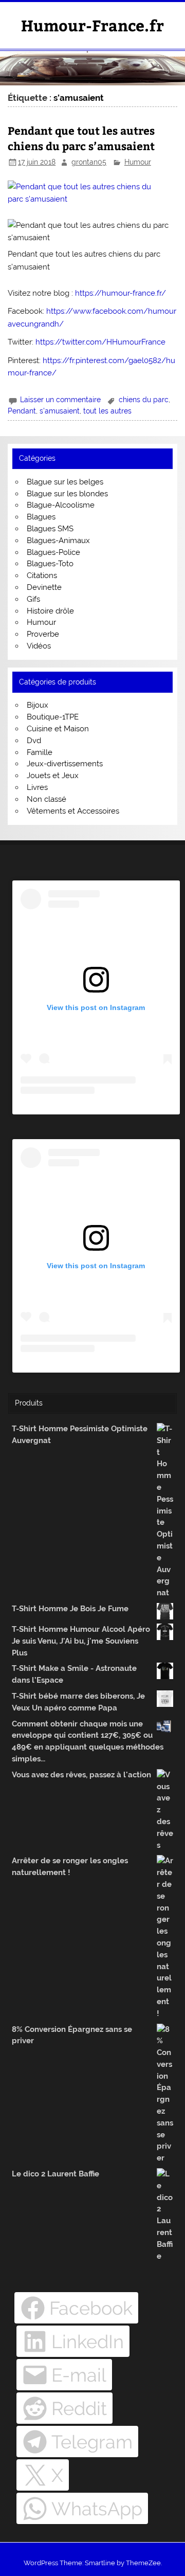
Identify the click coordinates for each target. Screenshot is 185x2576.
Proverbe (43, 634)
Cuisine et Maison (58, 729)
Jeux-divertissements (65, 764)
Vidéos (39, 646)
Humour (138, 162)
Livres (37, 787)
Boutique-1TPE (53, 717)
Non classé (47, 799)
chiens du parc (144, 400)
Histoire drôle (50, 611)
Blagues (41, 517)
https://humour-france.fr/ (121, 293)
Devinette (44, 587)
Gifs (33, 599)
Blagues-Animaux (58, 541)
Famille (40, 752)
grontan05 (89, 162)
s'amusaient (60, 411)
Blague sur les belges (65, 482)
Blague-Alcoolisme (61, 505)
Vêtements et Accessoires (73, 811)
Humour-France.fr (92, 25)
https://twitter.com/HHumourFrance (100, 342)
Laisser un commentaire (60, 400)
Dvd (34, 741)
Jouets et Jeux (53, 776)
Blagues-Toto (50, 564)
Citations (42, 575)
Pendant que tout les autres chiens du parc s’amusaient (81, 138)
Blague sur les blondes (67, 494)
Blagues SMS (50, 529)
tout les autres (107, 411)
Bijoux (38, 705)
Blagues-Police (53, 552)
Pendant (22, 411)
